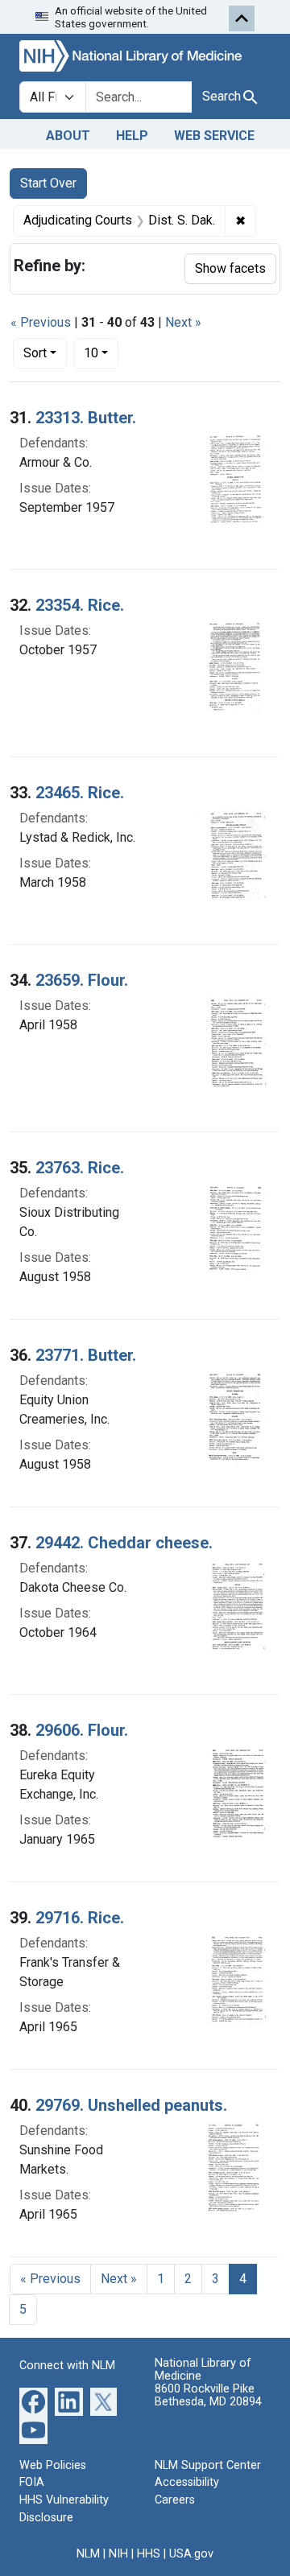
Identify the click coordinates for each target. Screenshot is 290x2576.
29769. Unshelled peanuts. (131, 2105)
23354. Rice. (80, 605)
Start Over (48, 183)
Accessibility (187, 2482)
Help (132, 136)
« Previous (41, 322)
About (68, 136)
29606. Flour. (82, 1730)
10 (101, 352)
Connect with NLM (67, 2366)
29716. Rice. (80, 1918)
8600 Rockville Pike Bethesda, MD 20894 (208, 2395)
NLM (88, 2554)
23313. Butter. (86, 418)
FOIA (32, 2482)
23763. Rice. (80, 1168)
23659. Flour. (82, 980)
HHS (149, 2554)
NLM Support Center (208, 2465)
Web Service (214, 136)
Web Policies (53, 2465)
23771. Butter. (86, 1355)
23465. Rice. (80, 793)
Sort (35, 353)
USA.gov (191, 2554)
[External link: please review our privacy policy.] (33, 2400)
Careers (175, 2500)
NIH (118, 2554)
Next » (183, 322)
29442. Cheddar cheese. (124, 1543)
